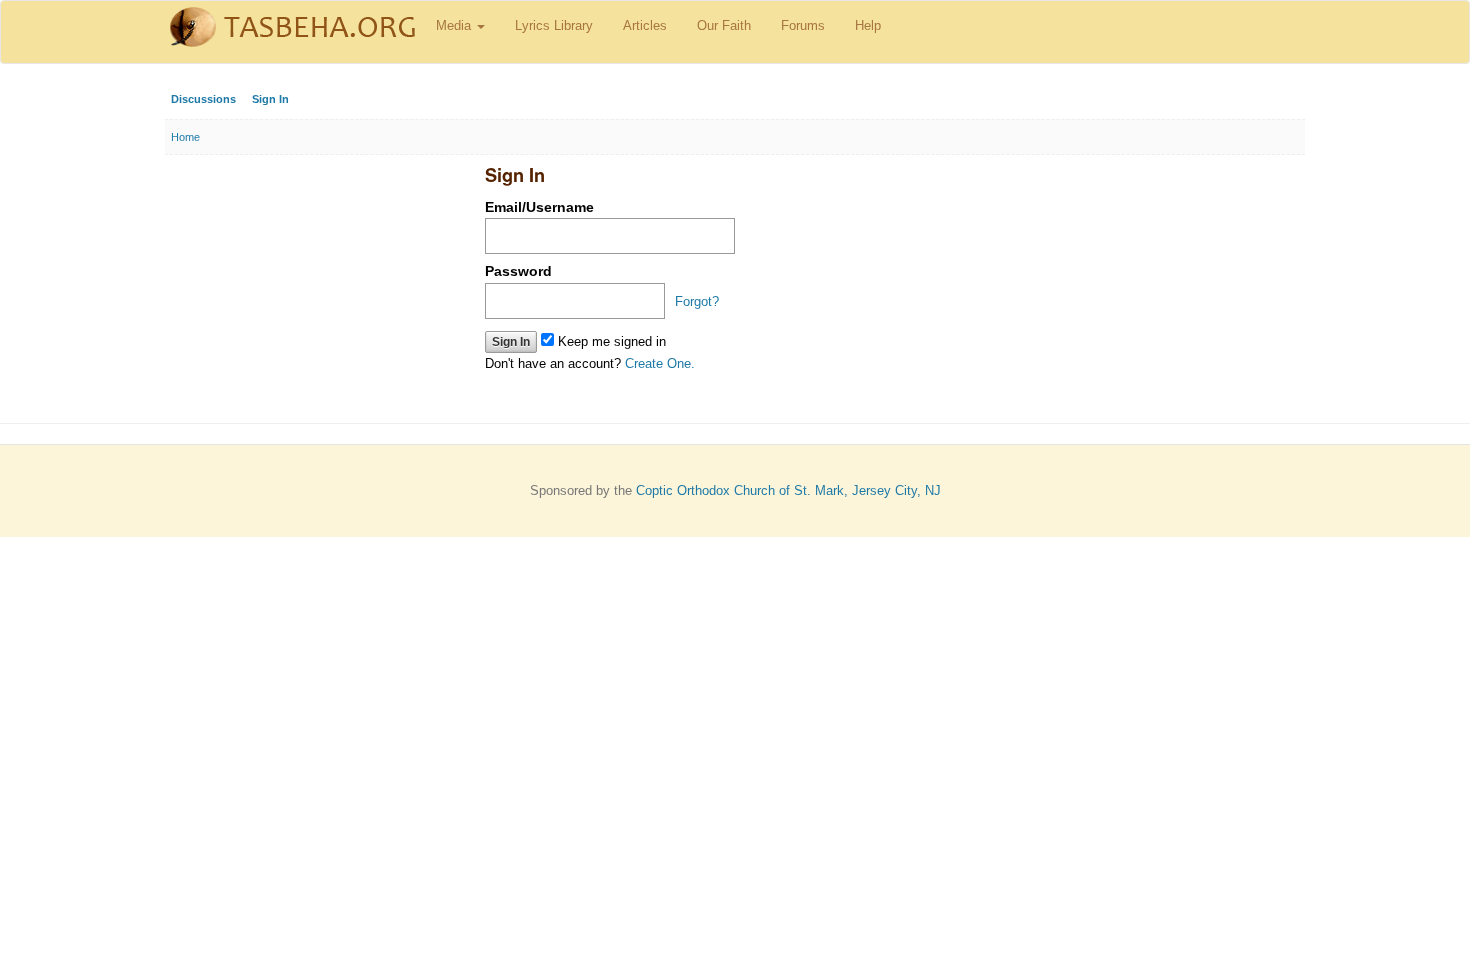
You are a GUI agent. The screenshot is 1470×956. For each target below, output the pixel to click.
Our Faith (724, 25)
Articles (645, 25)
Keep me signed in (610, 341)
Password (518, 271)
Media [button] (455, 25)
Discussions (203, 99)
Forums (803, 25)
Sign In (270, 99)
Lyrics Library (554, 25)
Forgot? (697, 301)
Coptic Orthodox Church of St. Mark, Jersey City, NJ (788, 490)
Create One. (660, 363)
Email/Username (539, 207)
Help (868, 25)
